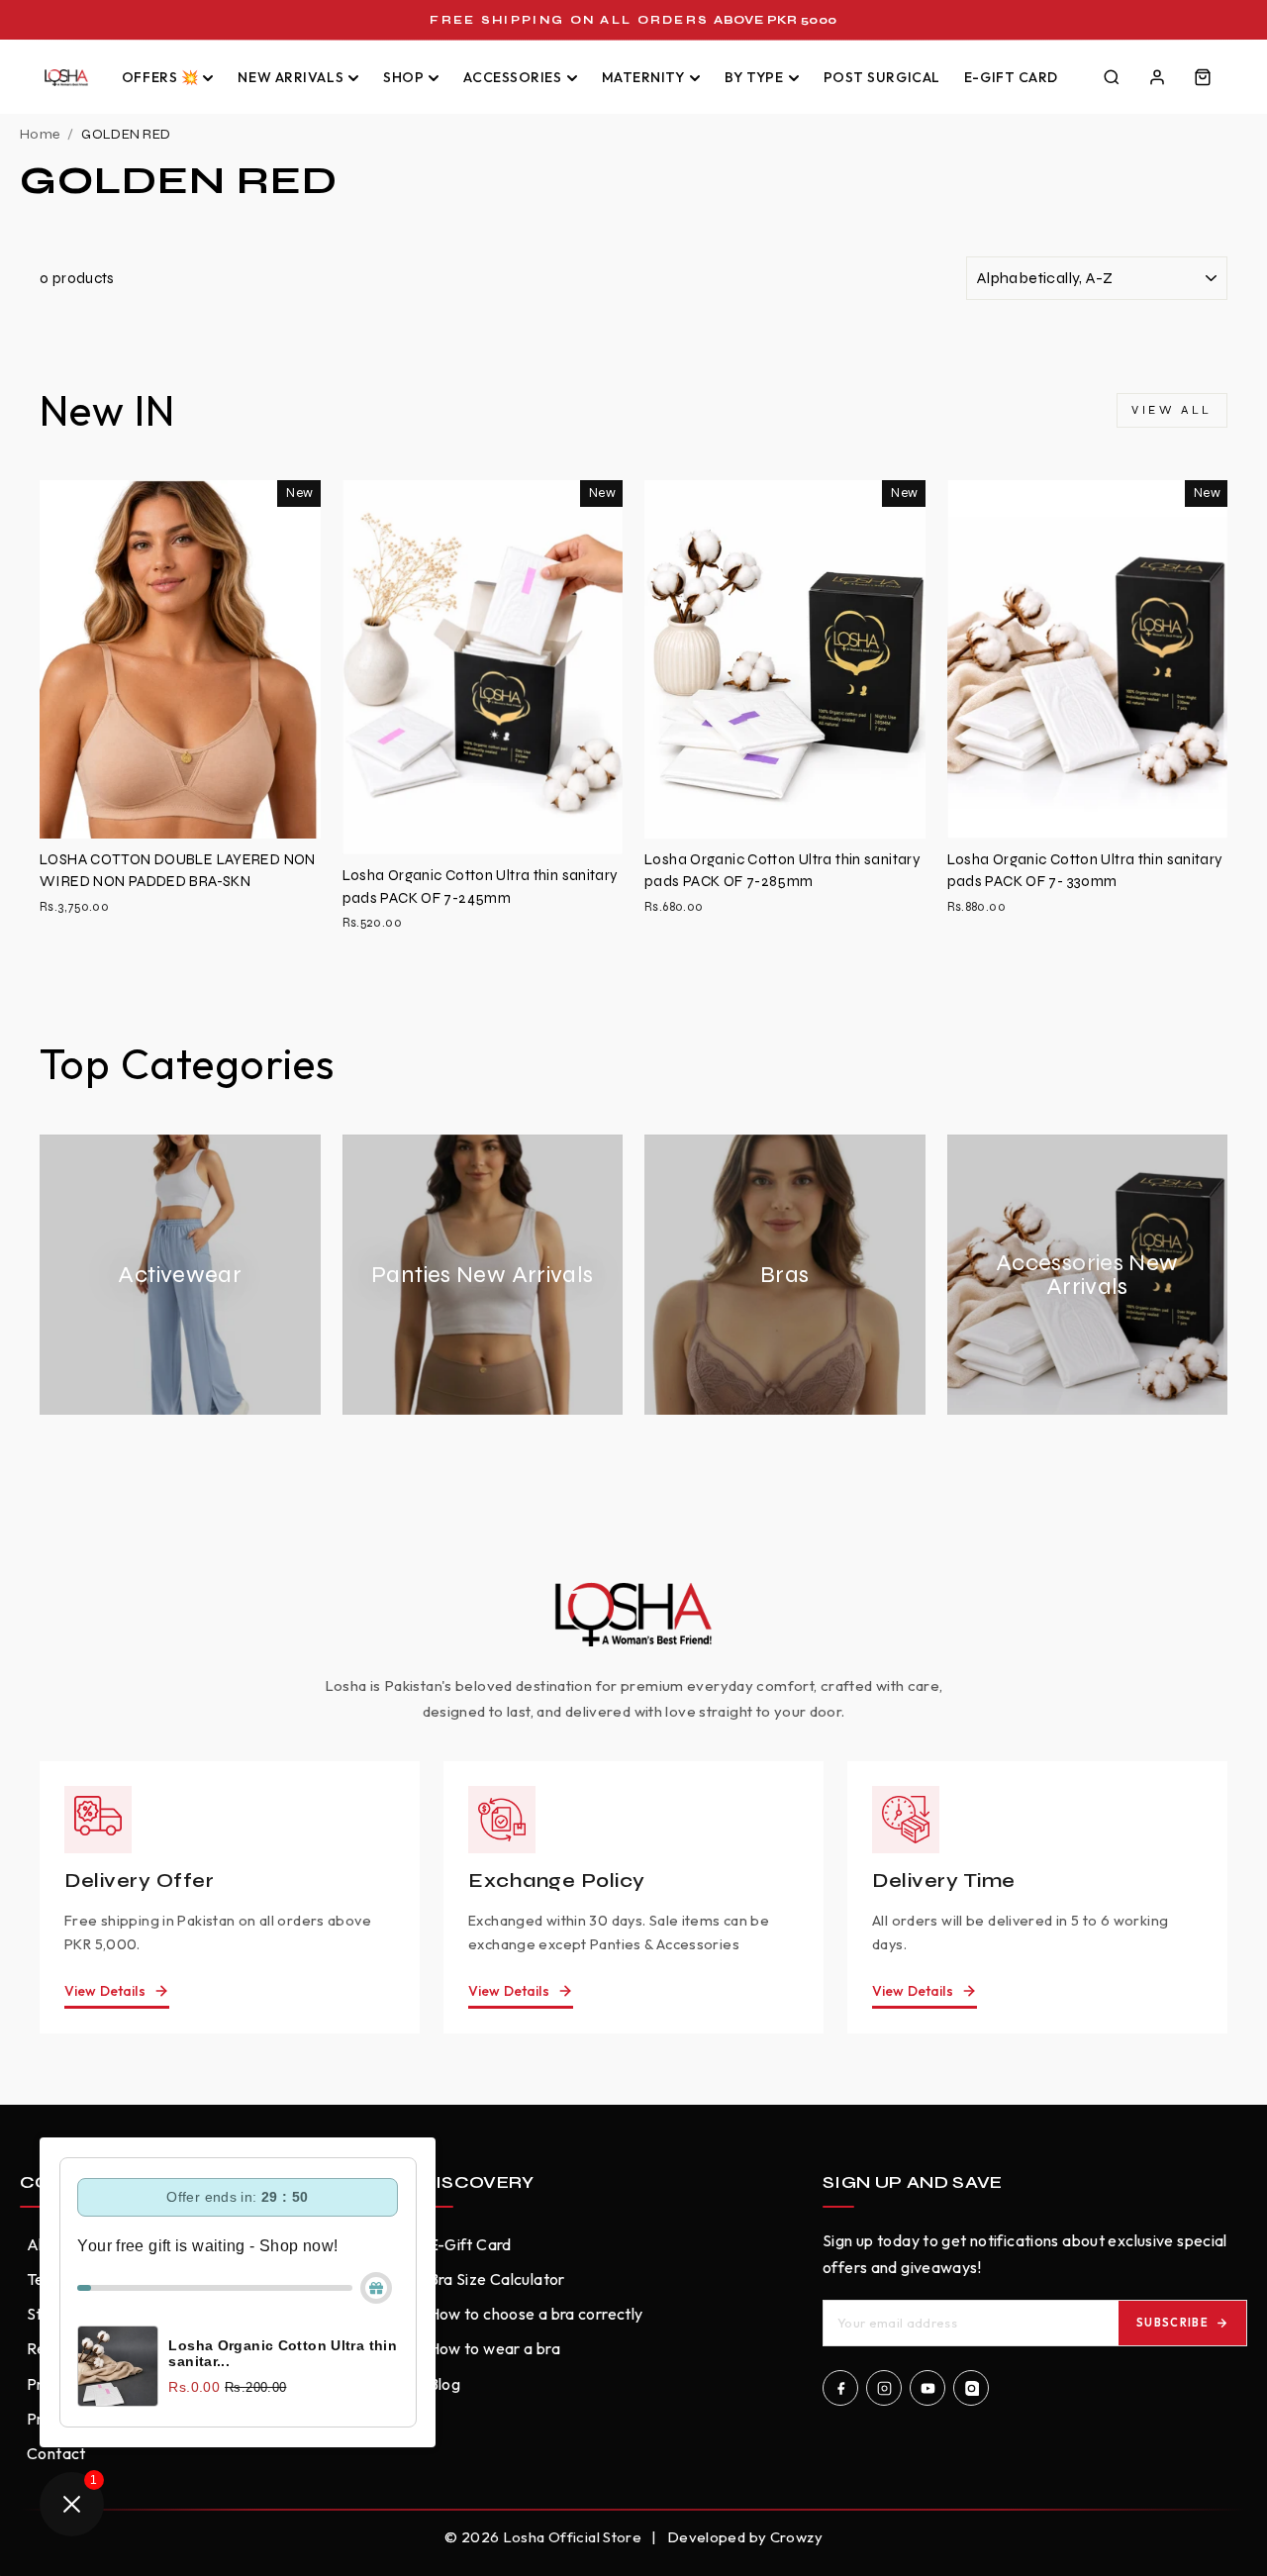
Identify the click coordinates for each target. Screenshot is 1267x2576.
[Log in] (1157, 77)
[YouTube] (927, 2388)
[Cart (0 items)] (1203, 77)
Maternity (643, 77)
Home (40, 134)
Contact (56, 2453)
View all (1172, 410)
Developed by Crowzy (745, 2537)
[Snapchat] (971, 2388)
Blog (445, 2384)
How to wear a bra (494, 2348)
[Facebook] (840, 2388)
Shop (403, 77)
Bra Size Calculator (497, 2279)
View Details (105, 1991)
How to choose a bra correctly (536, 2314)
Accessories (512, 77)
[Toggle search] (1112, 77)
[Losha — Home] (66, 77)
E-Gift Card (1011, 77)
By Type (754, 77)
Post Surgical (882, 77)
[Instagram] (884, 2388)
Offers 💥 (160, 77)
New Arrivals (291, 77)
